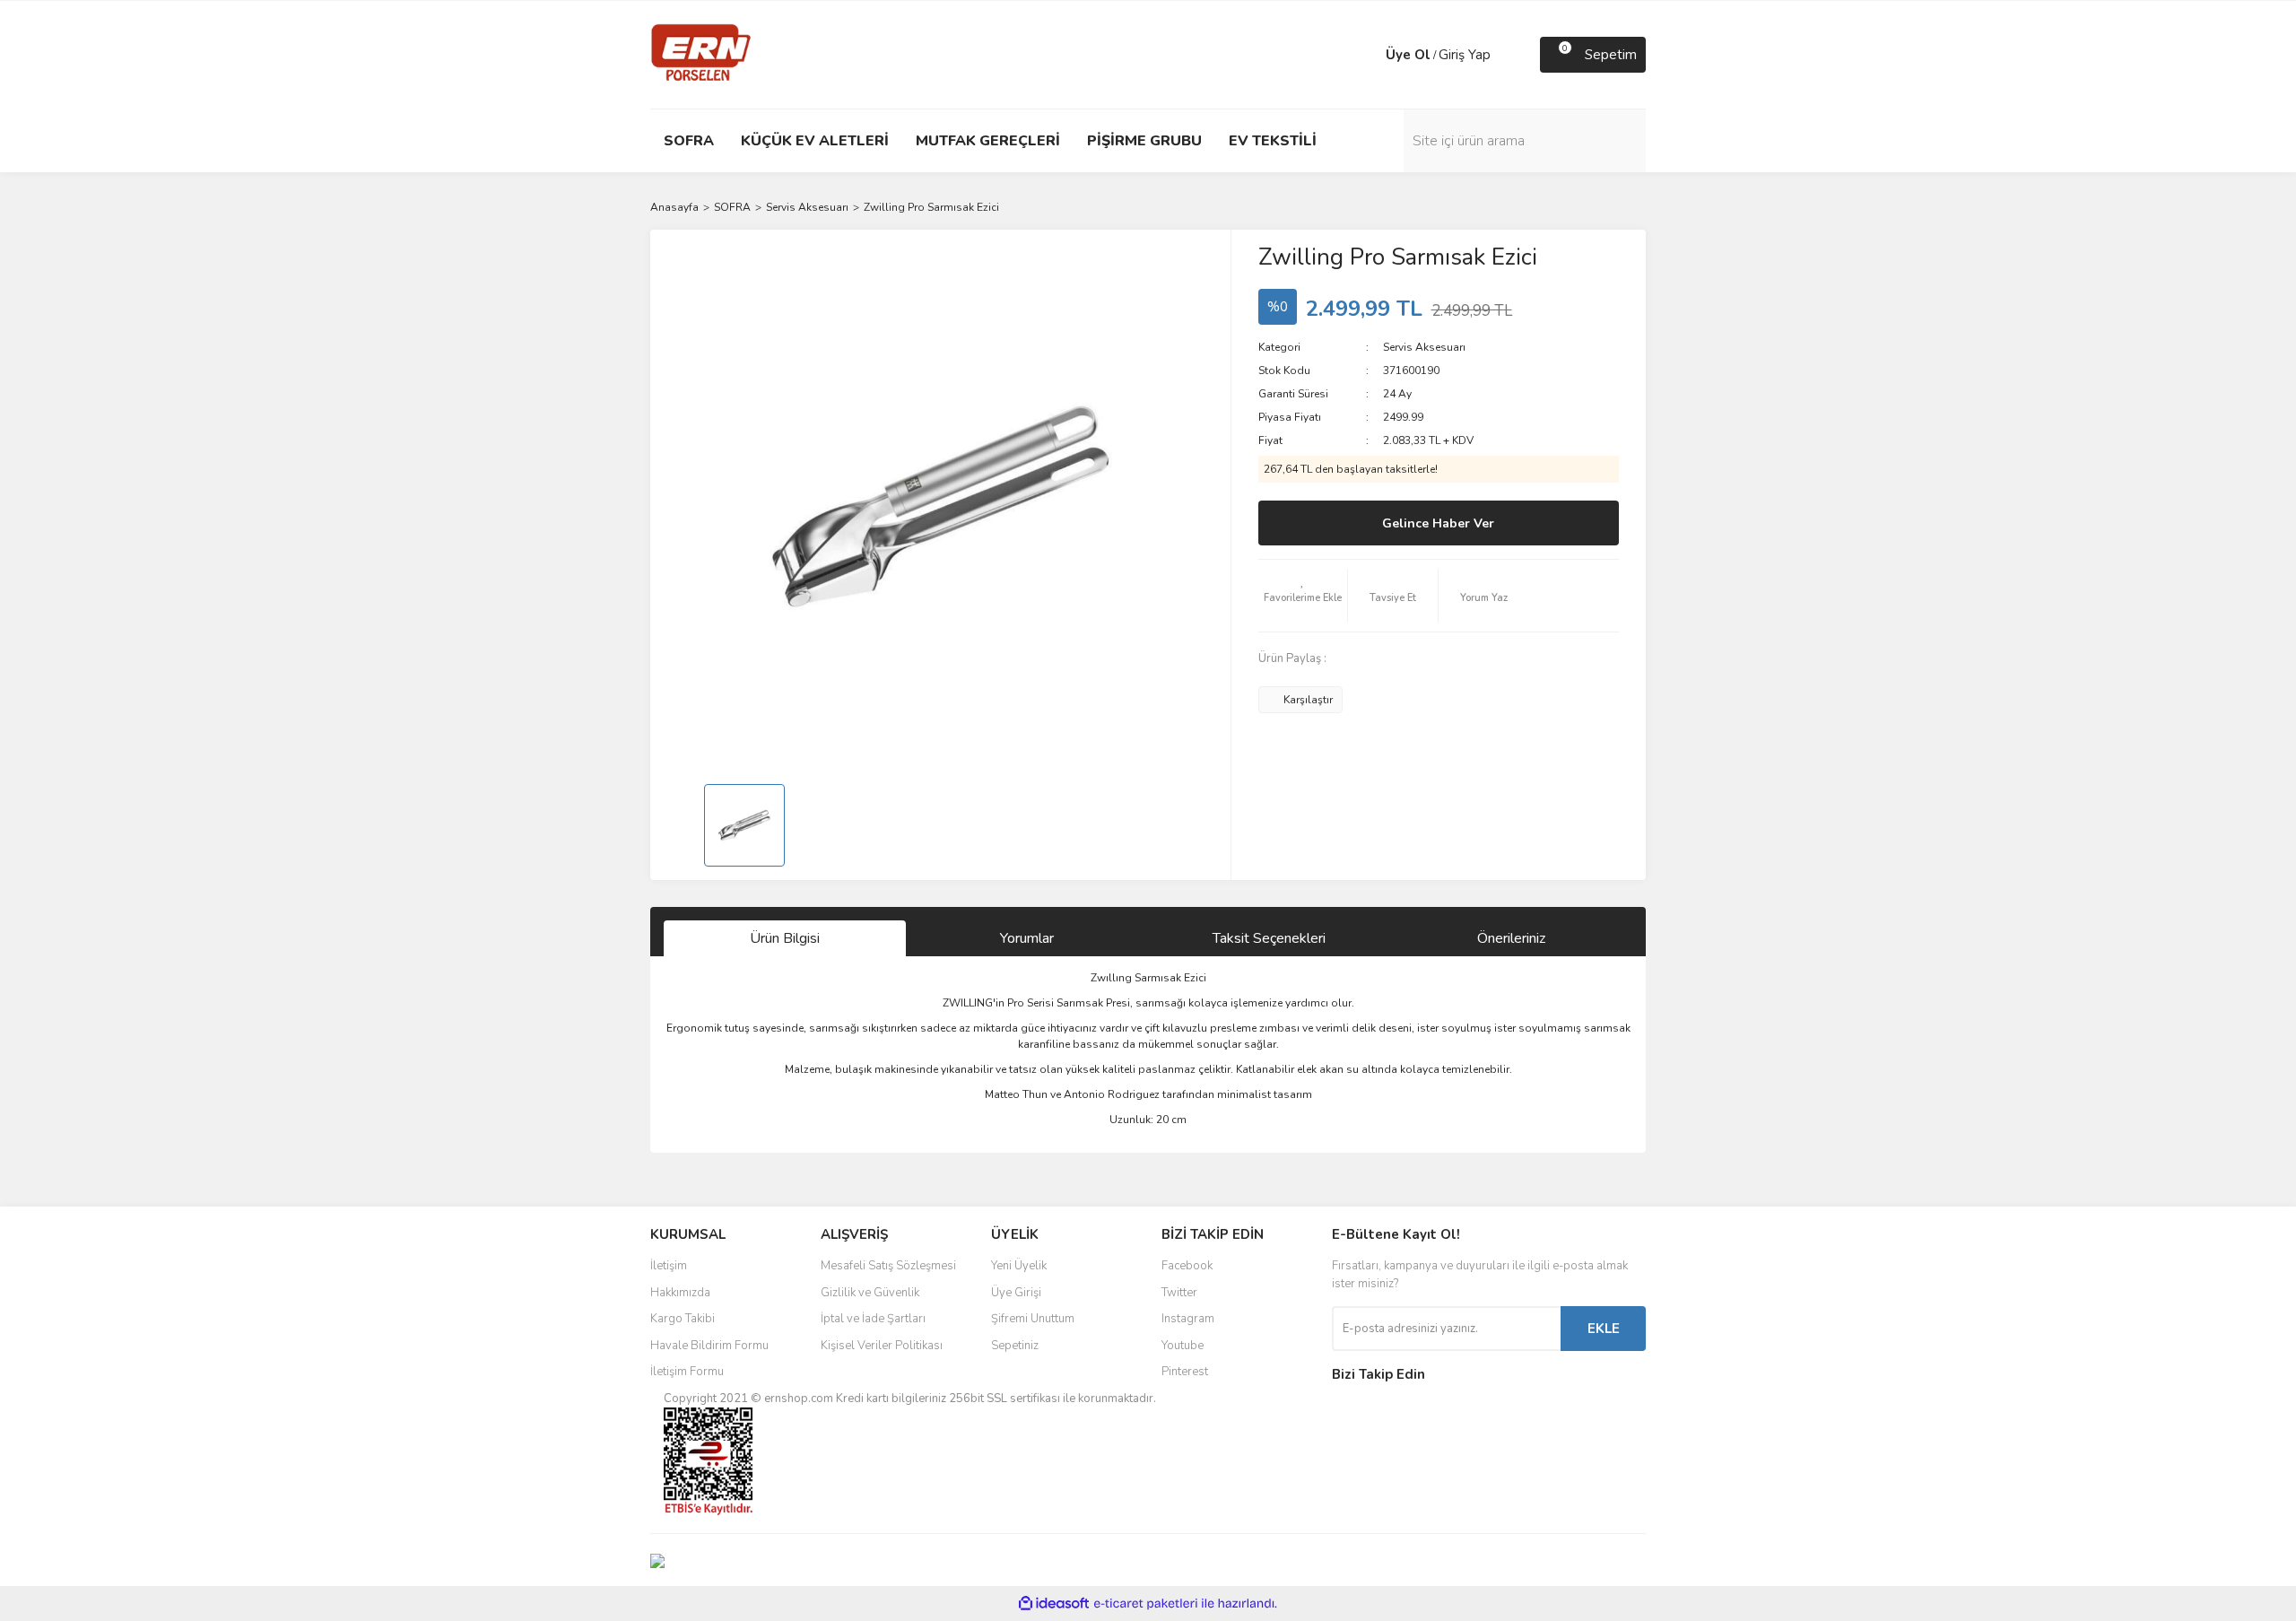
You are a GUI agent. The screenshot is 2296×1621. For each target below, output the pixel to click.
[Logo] (701, 54)
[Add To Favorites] (1303, 596)
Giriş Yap (1465, 55)
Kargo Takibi (683, 1319)
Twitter (1179, 1293)
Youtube (1183, 1346)
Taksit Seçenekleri (1269, 938)
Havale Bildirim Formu (709, 1346)
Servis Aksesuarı (1424, 347)
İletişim (669, 1266)
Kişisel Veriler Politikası (882, 1346)
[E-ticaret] (1146, 1604)
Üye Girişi (1016, 1293)
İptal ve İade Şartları (873, 1319)
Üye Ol (1408, 55)
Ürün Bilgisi (785, 938)
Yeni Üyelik (1019, 1266)
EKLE (1604, 1329)
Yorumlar (1027, 938)
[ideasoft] (1054, 1604)
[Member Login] (1368, 55)
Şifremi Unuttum (1033, 1319)
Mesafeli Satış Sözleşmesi (888, 1266)
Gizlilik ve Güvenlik (870, 1293)
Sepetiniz (1015, 1346)
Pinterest (1185, 1372)
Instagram (1188, 1319)
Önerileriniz (1511, 938)
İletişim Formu (687, 1372)
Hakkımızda (680, 1293)
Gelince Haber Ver (1438, 523)
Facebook (1187, 1266)
